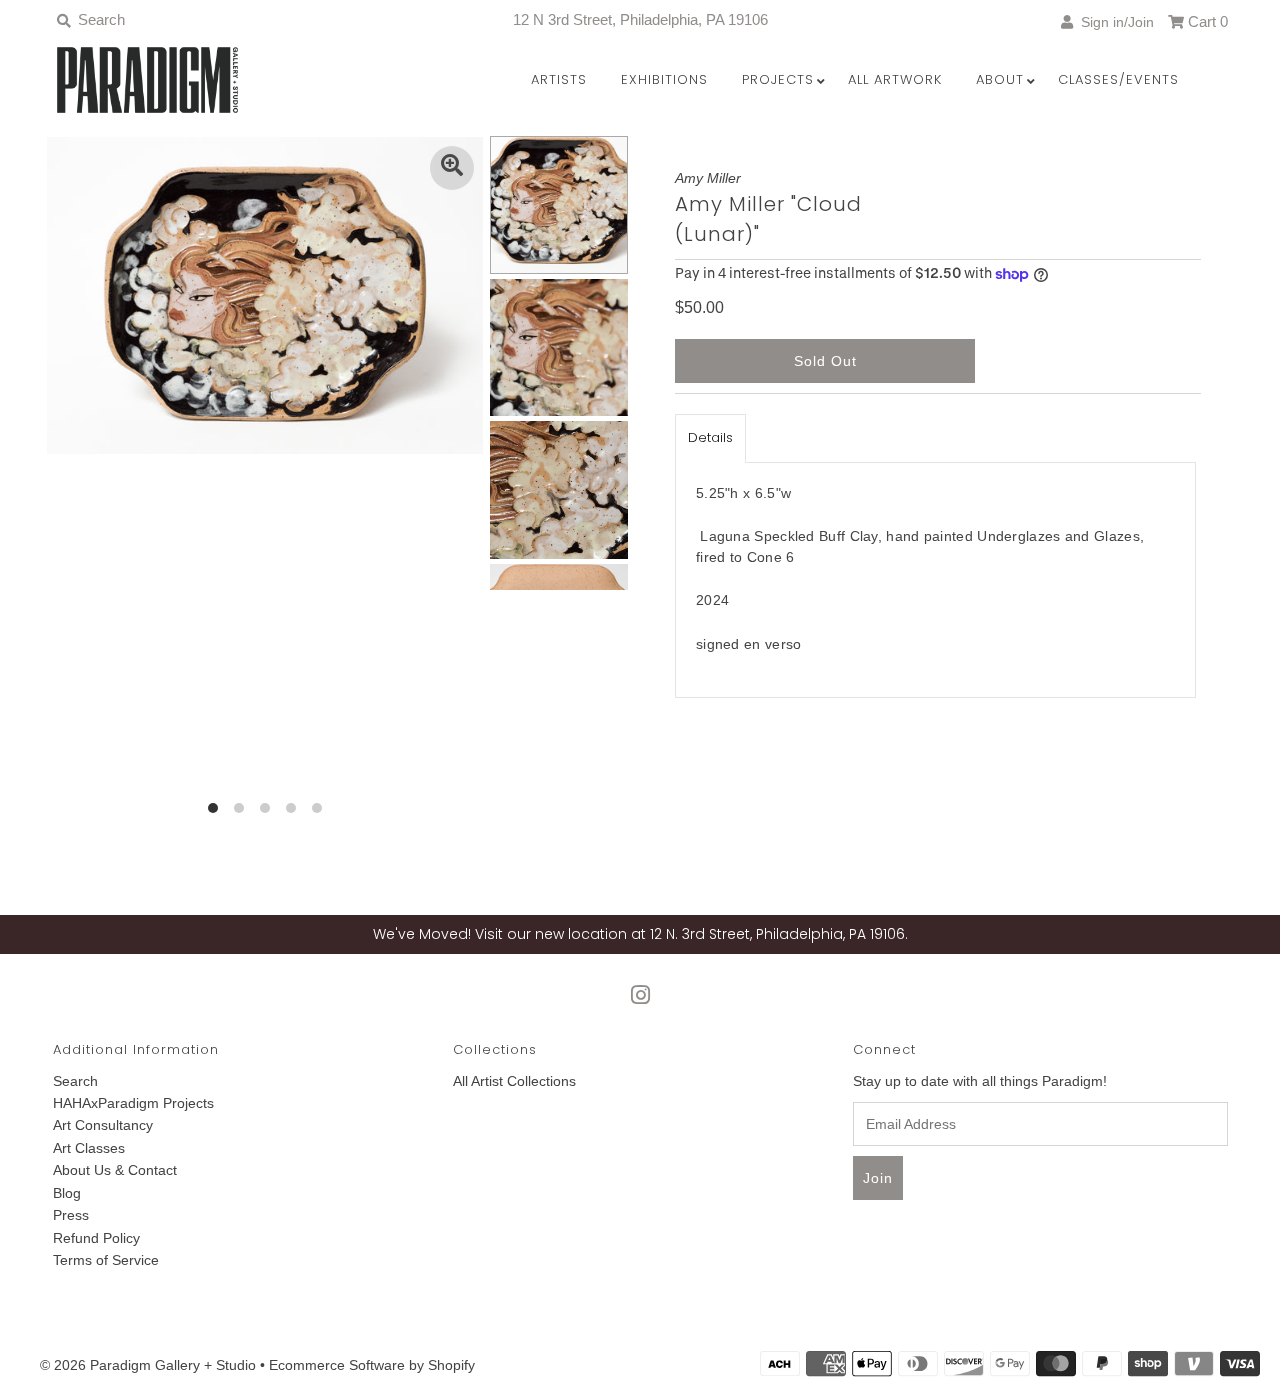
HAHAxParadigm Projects (133, 1103)
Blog (67, 1193)
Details (710, 437)
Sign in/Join (1113, 22)
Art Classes (89, 1148)
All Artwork (895, 79)
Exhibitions (664, 79)
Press (71, 1215)
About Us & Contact (115, 1170)
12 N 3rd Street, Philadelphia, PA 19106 (640, 19)
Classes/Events (1118, 79)
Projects (778, 79)
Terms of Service (106, 1260)
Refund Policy (96, 1238)
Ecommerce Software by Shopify (372, 1365)
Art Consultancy (103, 1125)
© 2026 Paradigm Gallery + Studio (148, 1365)
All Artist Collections (514, 1081)
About (1000, 79)
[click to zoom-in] (452, 168)
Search (75, 1081)
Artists (559, 79)
